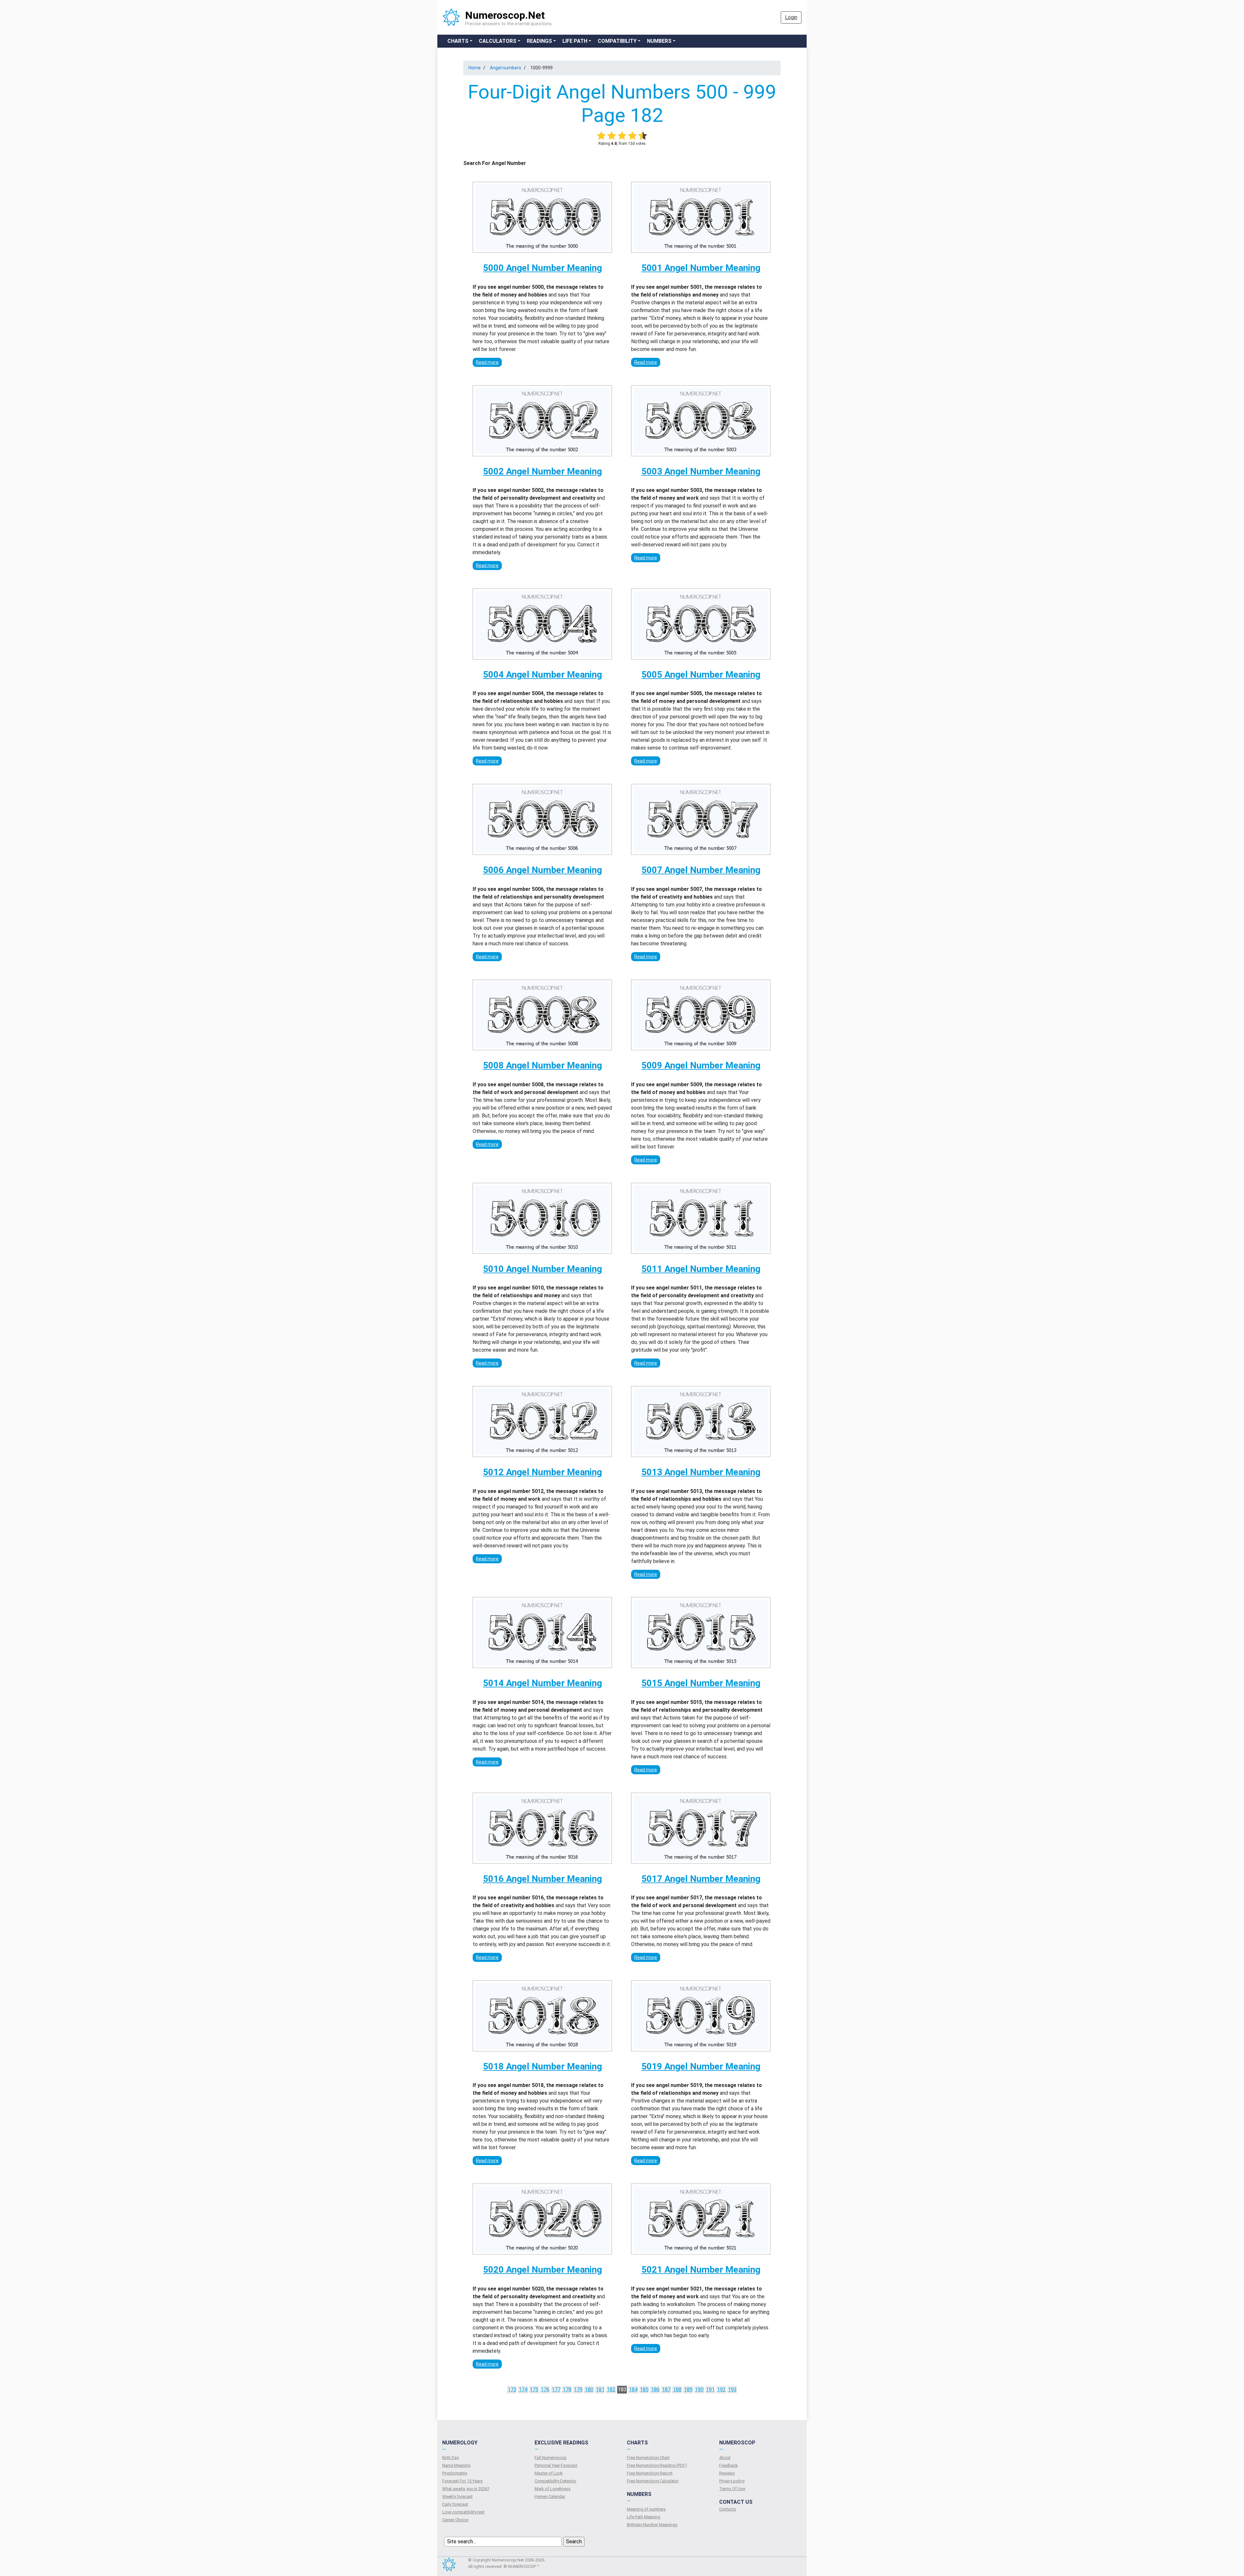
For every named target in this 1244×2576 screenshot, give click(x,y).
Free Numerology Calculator (653, 2481)
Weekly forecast (457, 2496)
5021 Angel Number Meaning (701, 2270)
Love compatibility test (463, 2512)
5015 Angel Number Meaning (701, 1683)
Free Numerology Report (650, 2473)
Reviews (727, 2473)
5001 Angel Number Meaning (701, 268)
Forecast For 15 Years (462, 2481)
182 (611, 2390)
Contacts (728, 2509)
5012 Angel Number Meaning (542, 1472)
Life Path (575, 41)
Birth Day (450, 2458)
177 (556, 2390)
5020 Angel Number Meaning (542, 2270)
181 (600, 2390)
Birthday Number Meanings (652, 2525)
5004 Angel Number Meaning (542, 675)
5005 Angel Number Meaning (701, 675)
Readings (539, 41)
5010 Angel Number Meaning (542, 1269)
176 (545, 2390)
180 (589, 2390)
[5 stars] (643, 135)
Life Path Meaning (644, 2517)
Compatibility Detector (555, 2481)
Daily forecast (455, 2504)
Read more (487, 362)
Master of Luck (549, 2473)
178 (567, 2390)
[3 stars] (622, 135)
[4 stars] (632, 135)
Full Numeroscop (551, 2458)
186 (655, 2390)
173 (512, 2390)
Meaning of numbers (646, 2509)
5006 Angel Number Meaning (542, 870)
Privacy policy (732, 2481)
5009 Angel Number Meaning (701, 1065)
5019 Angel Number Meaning (701, 2066)
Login (791, 17)
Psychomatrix (455, 2473)
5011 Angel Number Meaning (701, 1269)
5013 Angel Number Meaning (701, 1472)
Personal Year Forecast (556, 2465)
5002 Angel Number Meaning (542, 471)
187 (666, 2390)
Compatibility (617, 41)
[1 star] (601, 135)
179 (578, 2390)
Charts (458, 41)
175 (534, 2390)
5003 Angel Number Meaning (701, 471)
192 (721, 2390)
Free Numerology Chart (648, 2458)
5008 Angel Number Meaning (542, 1065)
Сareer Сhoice (455, 2520)
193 (732, 2390)
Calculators (498, 41)
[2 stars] (612, 135)
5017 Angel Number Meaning (701, 1879)
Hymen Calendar (550, 2496)
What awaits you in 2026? (466, 2489)
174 (523, 2390)
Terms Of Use (732, 2489)
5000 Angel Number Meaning (542, 268)
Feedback (729, 2465)
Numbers (659, 41)
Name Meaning (456, 2465)
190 (699, 2390)
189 (688, 2390)
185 (644, 2390)
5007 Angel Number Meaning (701, 870)
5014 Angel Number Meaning (542, 1683)
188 (677, 2390)
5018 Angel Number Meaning (542, 2066)
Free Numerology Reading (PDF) (657, 2465)
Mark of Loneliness (553, 2489)
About (725, 2458)
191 (710, 2390)
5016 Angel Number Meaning (542, 1879)
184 (633, 2390)
